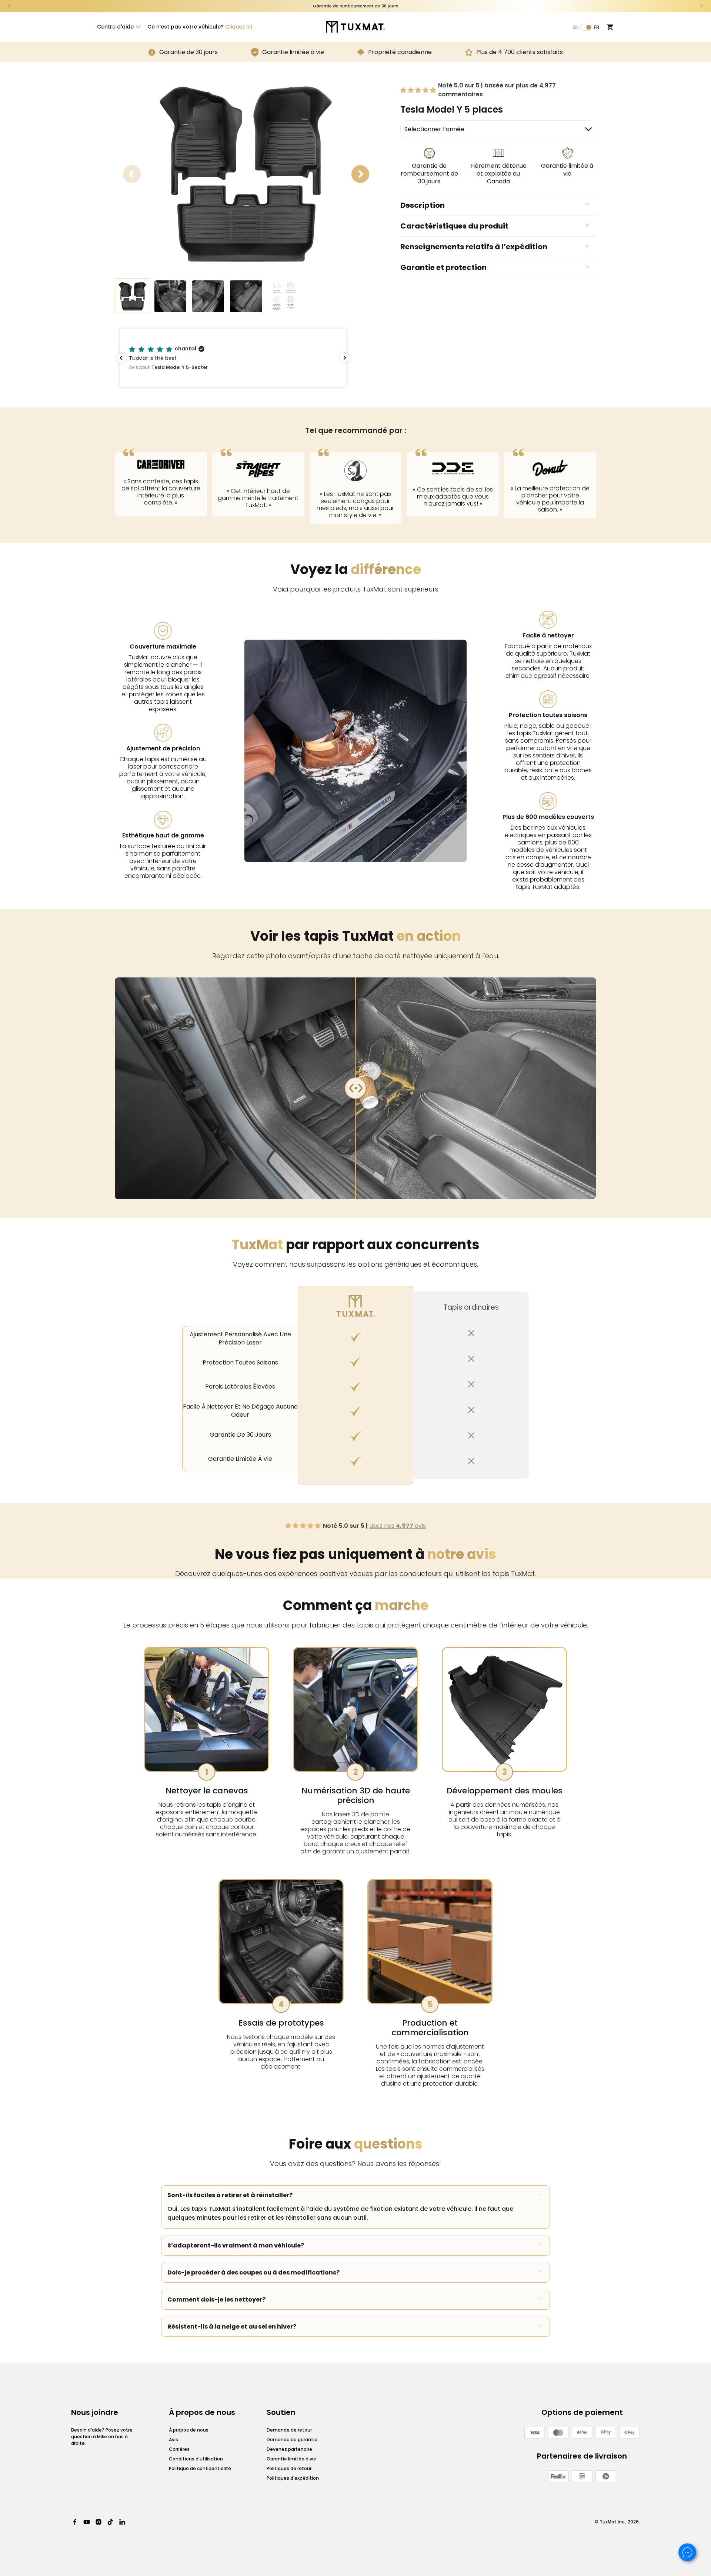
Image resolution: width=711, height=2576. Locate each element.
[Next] (702, 6)
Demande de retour (289, 2430)
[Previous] (9, 6)
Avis (173, 2440)
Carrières (179, 2449)
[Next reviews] (345, 358)
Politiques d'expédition (293, 2478)
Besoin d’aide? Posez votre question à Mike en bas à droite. (102, 2437)
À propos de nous (189, 2430)
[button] (118, 27)
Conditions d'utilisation (196, 2459)
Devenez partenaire (289, 2449)
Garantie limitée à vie (291, 2459)
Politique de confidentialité (200, 2468)
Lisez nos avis (398, 1526)
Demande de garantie (292, 2440)
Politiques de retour (289, 2468)
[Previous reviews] (121, 358)
